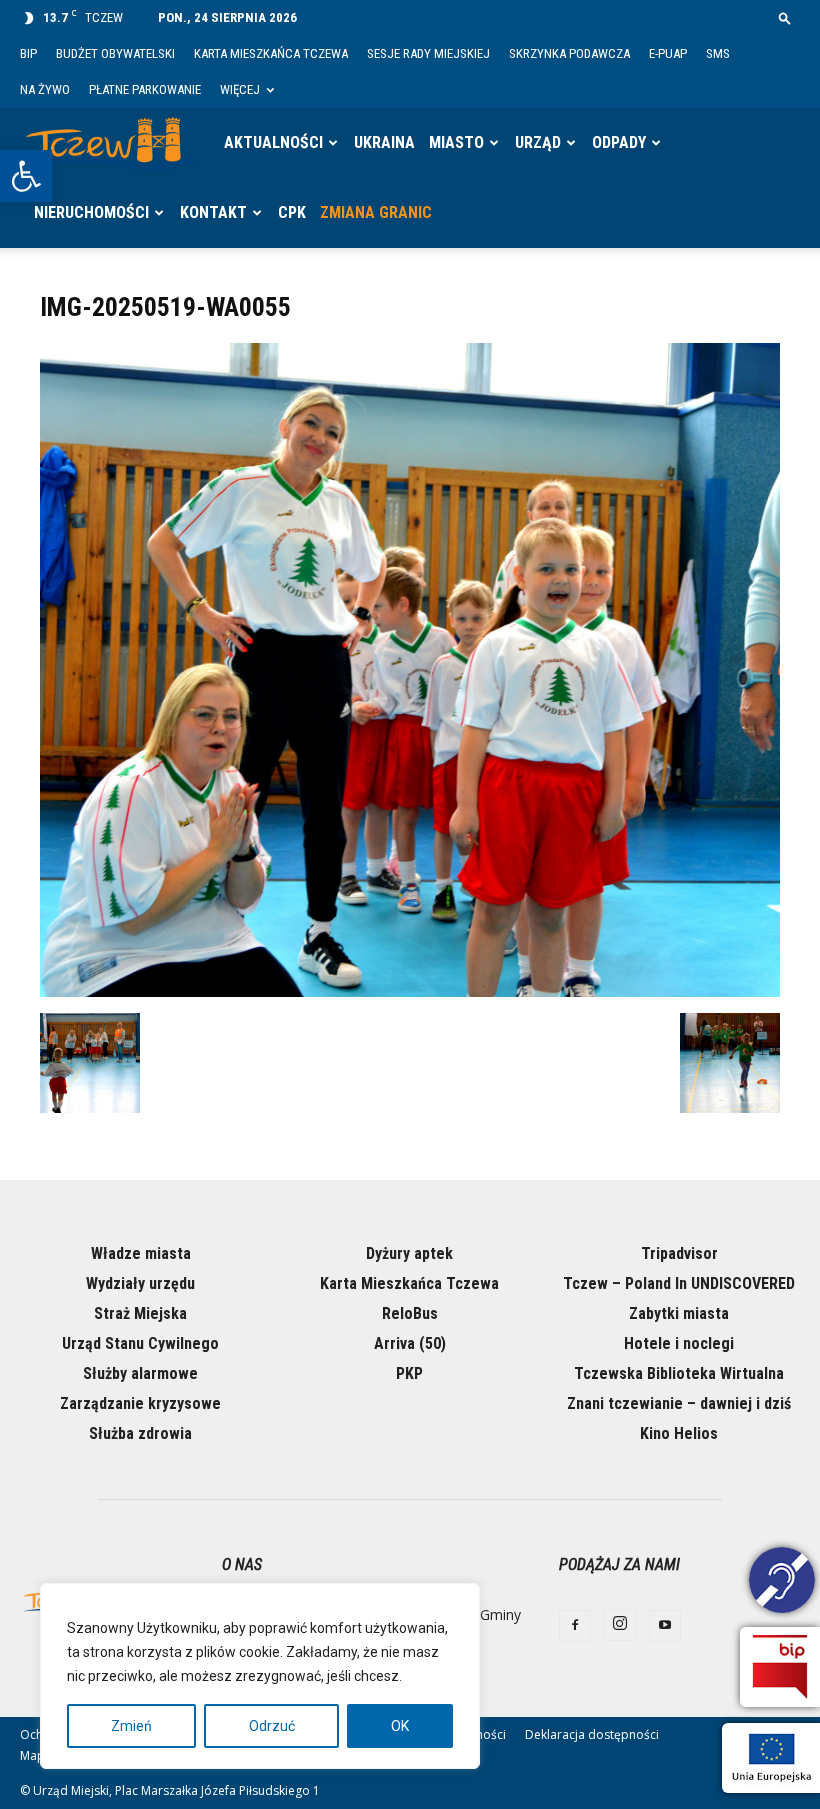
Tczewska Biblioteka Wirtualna (679, 1373)
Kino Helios (679, 1433)
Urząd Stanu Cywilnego (140, 1343)
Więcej (240, 89)
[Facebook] (575, 1626)
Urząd (538, 142)
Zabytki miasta (679, 1313)
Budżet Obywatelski (115, 53)
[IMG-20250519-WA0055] (410, 992)
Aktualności (273, 142)
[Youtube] (665, 1626)
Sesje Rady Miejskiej (428, 53)
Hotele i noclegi (679, 1343)
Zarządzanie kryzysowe (140, 1403)
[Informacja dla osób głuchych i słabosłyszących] (782, 1583)
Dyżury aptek (409, 1253)
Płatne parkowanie (145, 89)
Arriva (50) (410, 1343)
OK (400, 1726)
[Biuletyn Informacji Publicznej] (780, 1667)
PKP (409, 1373)
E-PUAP (668, 53)
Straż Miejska (140, 1313)
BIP (28, 53)
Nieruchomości (91, 212)
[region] (260, 1676)
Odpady (619, 142)
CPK (292, 212)
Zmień (131, 1726)
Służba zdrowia (140, 1433)
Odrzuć (272, 1726)
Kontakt (213, 212)
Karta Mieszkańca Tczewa (271, 53)
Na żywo (45, 89)
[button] (26, 176)
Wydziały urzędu (140, 1283)
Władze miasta (141, 1253)
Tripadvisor (679, 1253)
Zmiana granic (376, 212)
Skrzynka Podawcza (569, 53)
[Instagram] (620, 1625)
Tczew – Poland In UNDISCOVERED (679, 1283)
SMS (718, 53)
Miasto (456, 142)
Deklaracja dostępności (592, 1734)
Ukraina (384, 142)
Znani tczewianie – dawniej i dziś (679, 1403)
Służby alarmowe (140, 1373)
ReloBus (410, 1313)
